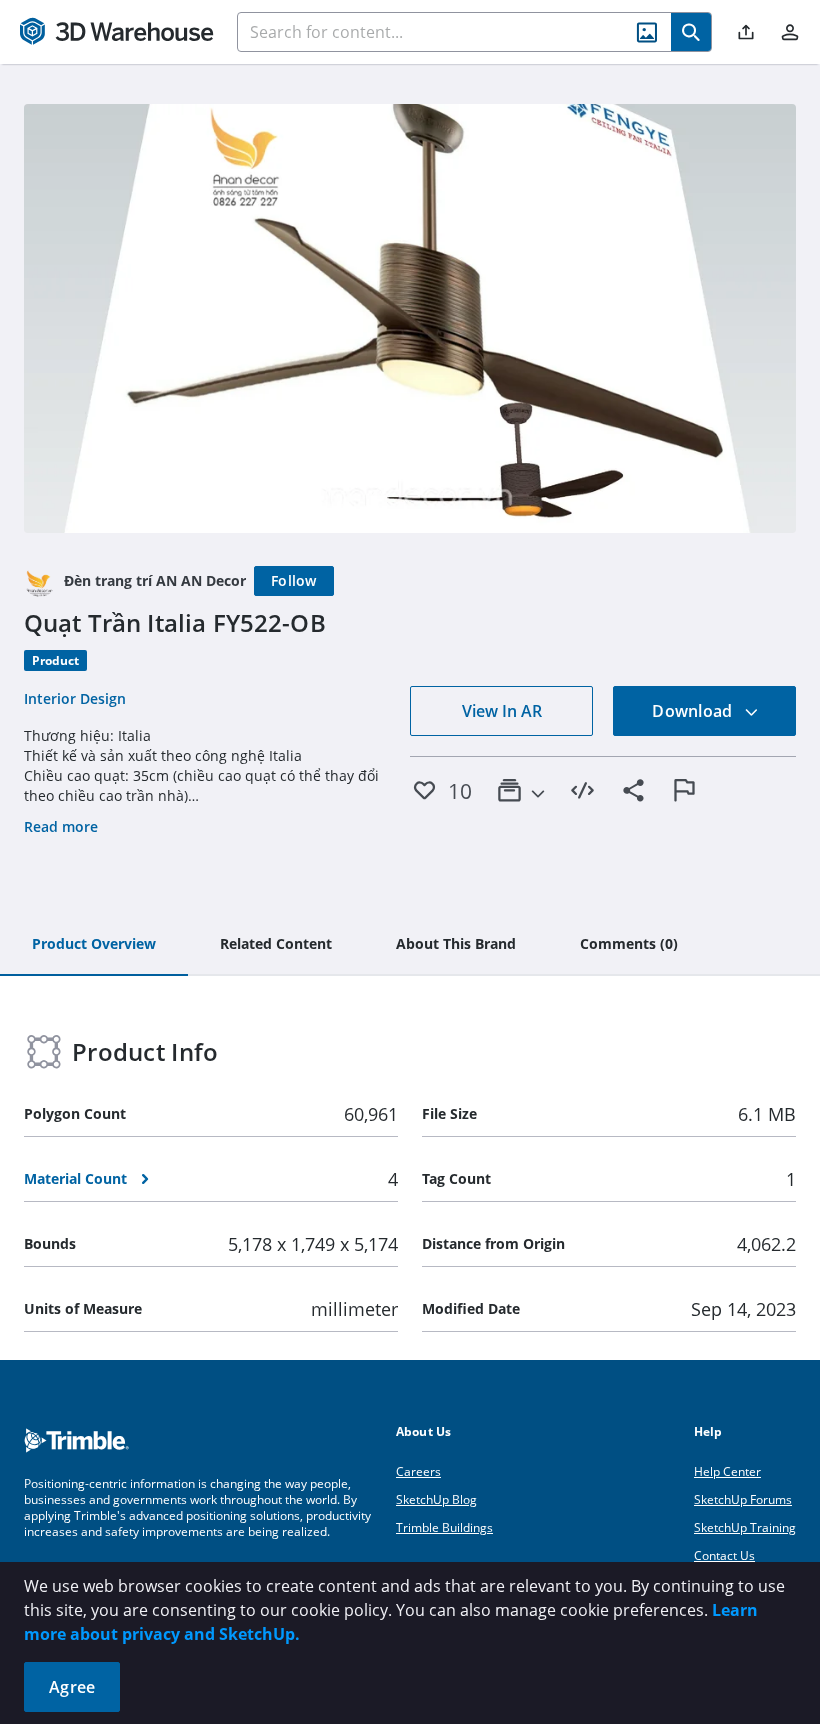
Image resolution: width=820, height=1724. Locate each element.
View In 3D (410, 318)
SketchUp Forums (743, 1499)
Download (694, 711)
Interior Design (75, 698)
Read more (61, 826)
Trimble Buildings (444, 1527)
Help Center (727, 1471)
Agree (72, 1687)
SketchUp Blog (436, 1499)
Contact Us (724, 1555)
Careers (418, 1471)
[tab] (94, 945)
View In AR (502, 711)
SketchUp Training (745, 1527)
